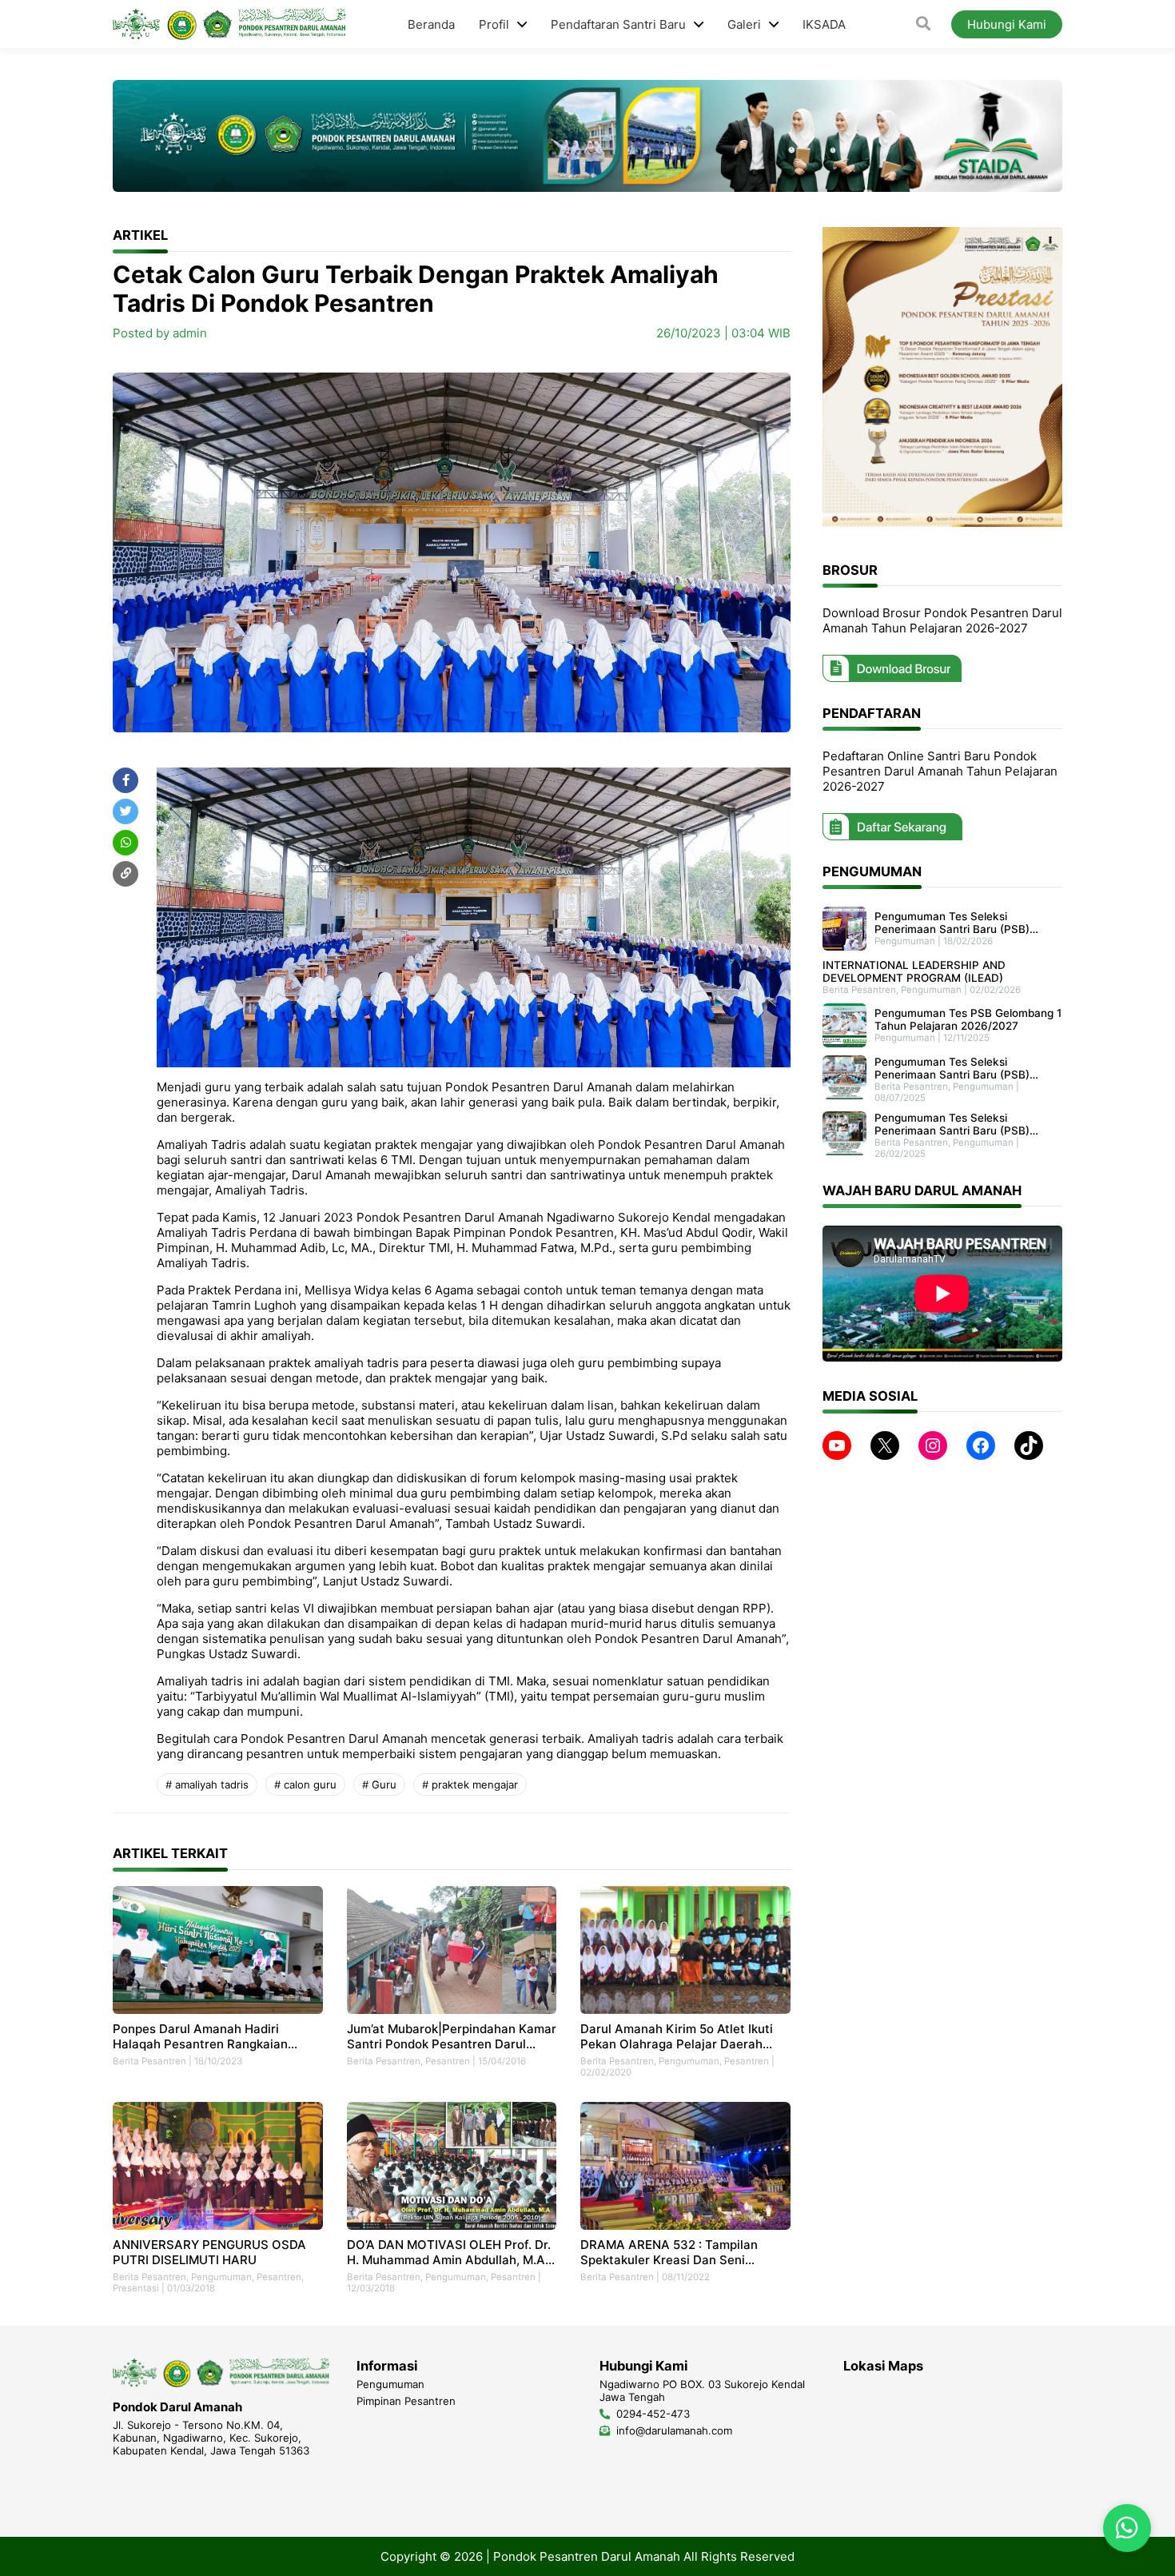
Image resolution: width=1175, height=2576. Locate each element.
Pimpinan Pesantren (406, 2401)
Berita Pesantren (149, 2061)
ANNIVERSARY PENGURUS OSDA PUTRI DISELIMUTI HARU (209, 2252)
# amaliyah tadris (207, 1784)
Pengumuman (689, 2061)
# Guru (379, 1784)
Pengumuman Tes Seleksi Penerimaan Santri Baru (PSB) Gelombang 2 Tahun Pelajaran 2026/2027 (952, 923)
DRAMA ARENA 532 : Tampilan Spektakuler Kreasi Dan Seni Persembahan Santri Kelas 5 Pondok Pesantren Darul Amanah (685, 2252)
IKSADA (824, 24)
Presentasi (136, 2288)
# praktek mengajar (470, 1784)
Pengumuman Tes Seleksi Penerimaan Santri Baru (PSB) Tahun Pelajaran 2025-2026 (952, 1068)
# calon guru (305, 1784)
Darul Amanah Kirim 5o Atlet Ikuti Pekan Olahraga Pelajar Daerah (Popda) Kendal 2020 (677, 2036)
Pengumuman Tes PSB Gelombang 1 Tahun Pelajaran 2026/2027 (968, 1019)
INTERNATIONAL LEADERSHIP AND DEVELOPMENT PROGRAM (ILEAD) (914, 971)
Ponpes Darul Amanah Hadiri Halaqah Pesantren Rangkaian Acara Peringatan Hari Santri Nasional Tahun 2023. (200, 2036)
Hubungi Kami (1007, 24)
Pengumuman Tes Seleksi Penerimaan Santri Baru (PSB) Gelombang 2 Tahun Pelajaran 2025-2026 (952, 1124)
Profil (494, 24)
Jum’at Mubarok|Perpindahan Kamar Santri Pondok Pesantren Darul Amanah (452, 2036)
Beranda (431, 24)
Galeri (744, 24)
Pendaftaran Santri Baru (618, 24)
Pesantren (448, 2061)
